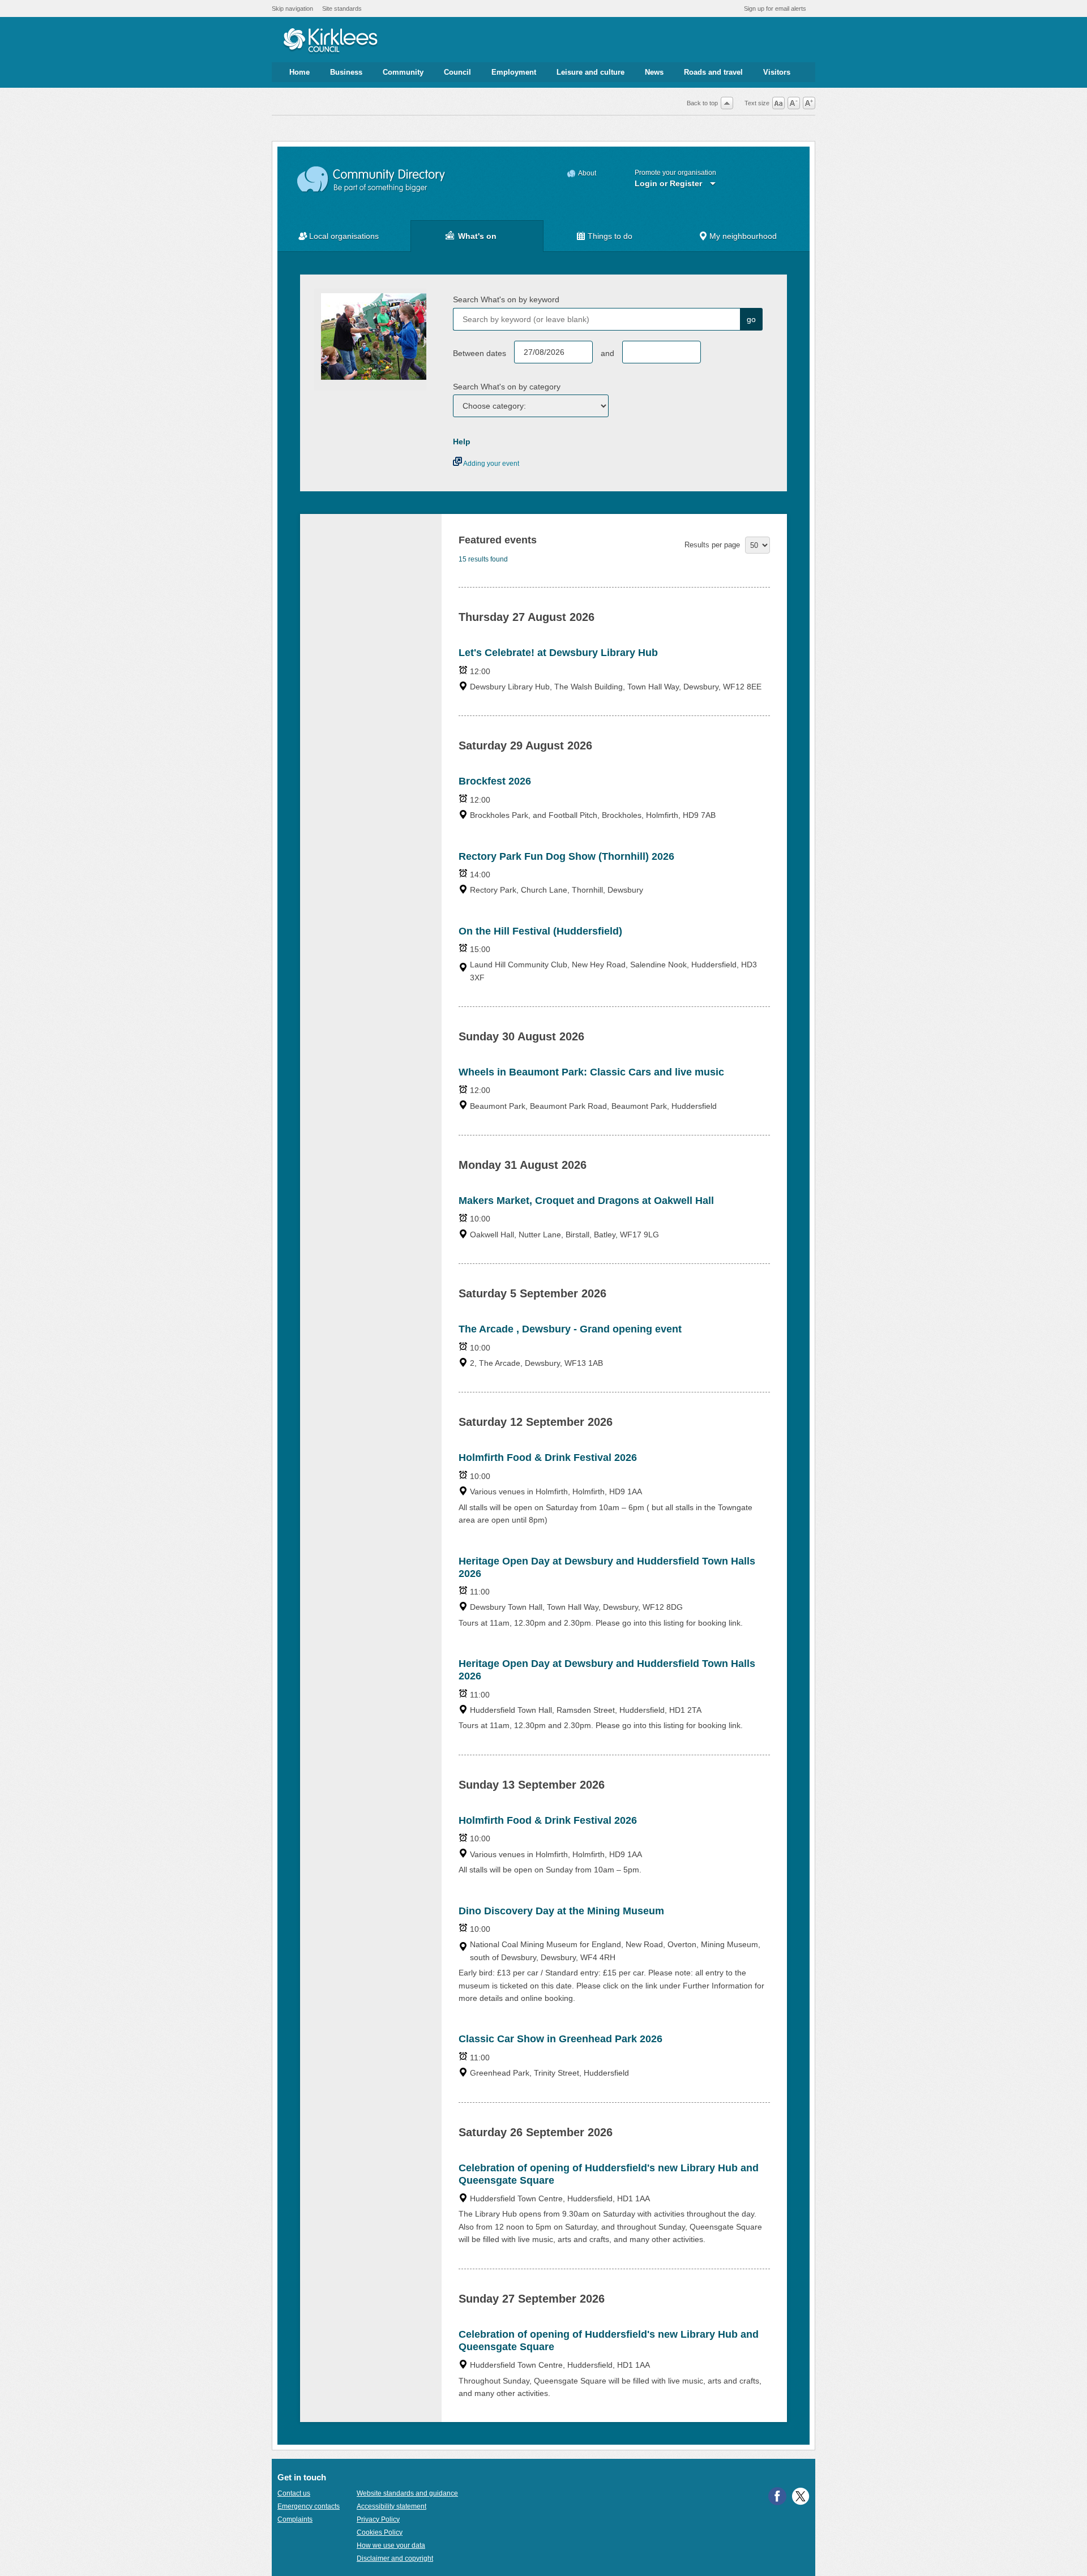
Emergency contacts (309, 2506)
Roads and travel (713, 72)
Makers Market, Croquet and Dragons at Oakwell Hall (586, 1201)
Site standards (342, 8)
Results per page (712, 545)
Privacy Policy (378, 2519)
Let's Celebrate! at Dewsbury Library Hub (558, 653)
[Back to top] (727, 103)
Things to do (610, 236)
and (607, 353)
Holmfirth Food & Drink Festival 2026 (548, 1458)
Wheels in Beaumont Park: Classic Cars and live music (591, 1072)
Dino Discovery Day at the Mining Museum (561, 1911)
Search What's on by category (507, 387)
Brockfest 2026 (495, 781)
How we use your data (391, 2545)
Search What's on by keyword (506, 299)
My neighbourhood (743, 236)
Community (403, 72)
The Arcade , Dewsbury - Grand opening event (570, 1329)
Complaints (295, 2519)
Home (299, 72)
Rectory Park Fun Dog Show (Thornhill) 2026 (566, 856)
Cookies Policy (380, 2532)
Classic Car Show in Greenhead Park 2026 (560, 2039)
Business (346, 72)
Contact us (294, 2493)
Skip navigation (292, 8)
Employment (514, 72)
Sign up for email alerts (775, 8)
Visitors (777, 72)
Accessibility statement (391, 2506)
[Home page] (330, 41)
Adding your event (491, 464)
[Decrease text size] (794, 103)
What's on (477, 236)
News (654, 72)
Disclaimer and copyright (395, 2558)
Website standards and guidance (407, 2493)
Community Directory (372, 180)
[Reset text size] (778, 103)
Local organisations (344, 236)
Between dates (480, 353)
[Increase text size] (809, 103)
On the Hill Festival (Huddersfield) (540, 931)
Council (457, 72)
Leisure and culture (590, 72)
